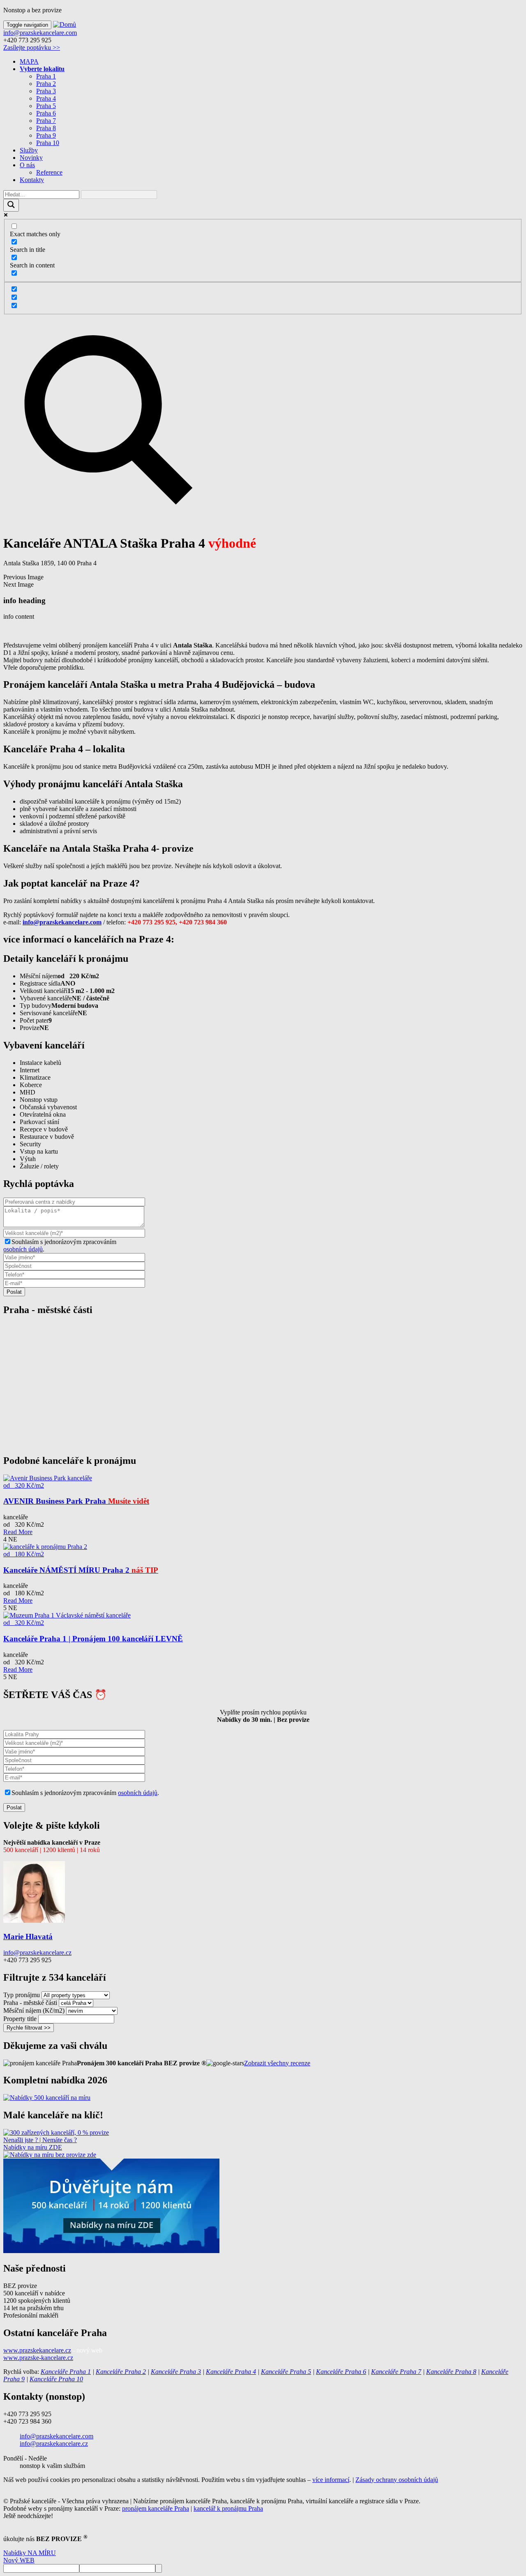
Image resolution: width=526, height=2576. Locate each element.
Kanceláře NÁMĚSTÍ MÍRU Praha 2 (81, 1570)
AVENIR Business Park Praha (76, 1501)
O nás (27, 165)
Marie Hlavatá (28, 1937)
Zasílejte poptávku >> (32, 47)
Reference (49, 172)
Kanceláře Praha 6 (341, 2372)
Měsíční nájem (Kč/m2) (34, 2010)
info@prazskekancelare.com (40, 33)
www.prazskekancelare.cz (37, 2350)
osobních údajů (23, 1249)
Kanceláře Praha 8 (451, 2372)
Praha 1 (46, 76)
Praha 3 (46, 91)
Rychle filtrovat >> (29, 2028)
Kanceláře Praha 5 (286, 2372)
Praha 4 (46, 98)
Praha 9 (46, 135)
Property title (20, 2019)
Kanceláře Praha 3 (176, 2372)
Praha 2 (46, 84)
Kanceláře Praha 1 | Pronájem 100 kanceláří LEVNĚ (93, 1639)
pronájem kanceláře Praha (156, 2508)
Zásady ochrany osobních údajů (397, 2480)
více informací (331, 2480)
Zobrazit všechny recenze (277, 2063)
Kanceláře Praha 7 (396, 2372)
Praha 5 (46, 106)
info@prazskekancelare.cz (37, 1953)
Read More (18, 1532)
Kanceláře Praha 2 (121, 2372)
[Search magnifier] (11, 205)
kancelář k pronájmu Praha (228, 2508)
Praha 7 (46, 121)
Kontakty (32, 180)
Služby (29, 150)
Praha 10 (48, 143)
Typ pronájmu (22, 1995)
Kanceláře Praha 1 (66, 2372)
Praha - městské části (30, 2003)
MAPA (29, 61)
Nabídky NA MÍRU (30, 2553)
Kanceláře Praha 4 (231, 2372)
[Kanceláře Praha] (56, 2132)
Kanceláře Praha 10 (56, 2379)
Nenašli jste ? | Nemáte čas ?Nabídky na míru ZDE (40, 2144)
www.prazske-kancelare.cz (38, 2358)
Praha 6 (46, 113)
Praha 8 (46, 128)
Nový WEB (19, 2560)
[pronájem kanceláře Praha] (47, 2098)
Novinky (31, 158)
